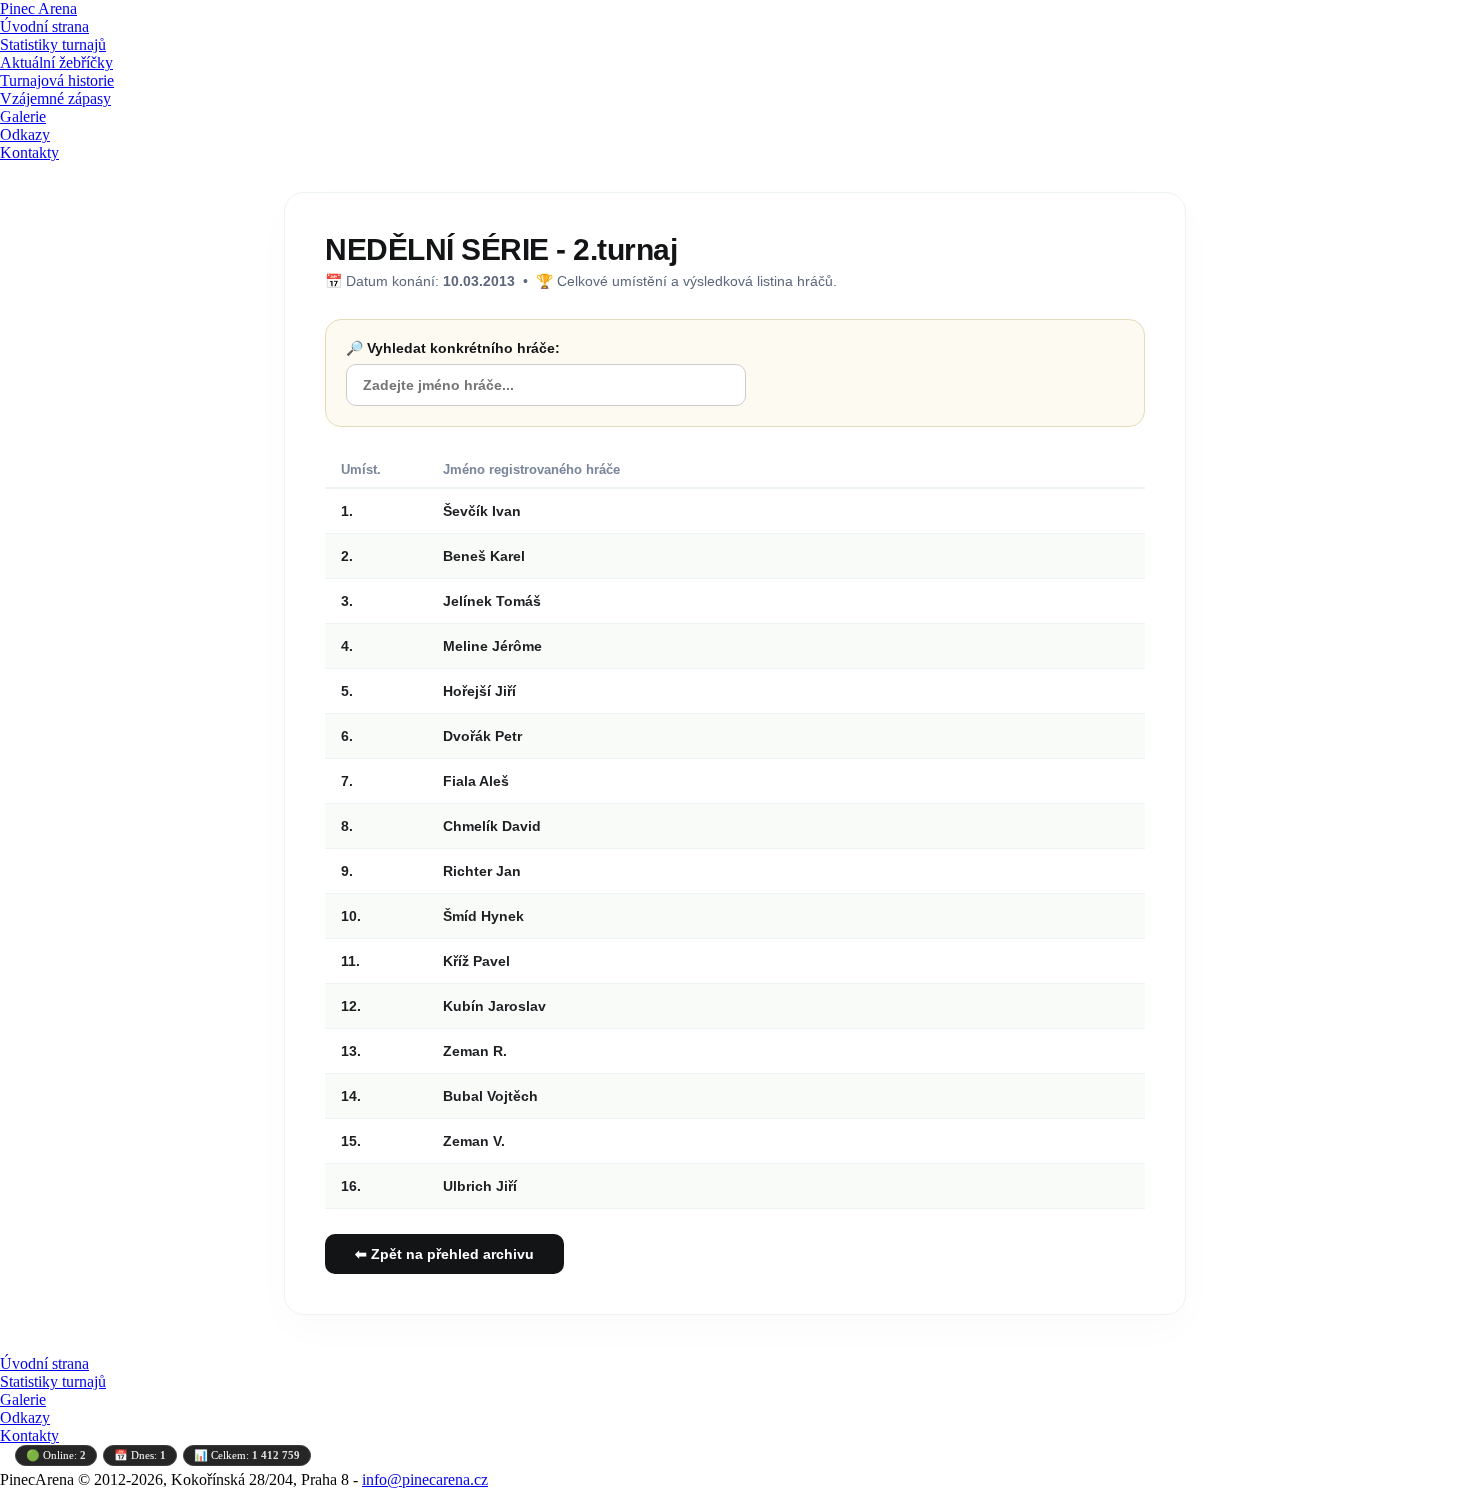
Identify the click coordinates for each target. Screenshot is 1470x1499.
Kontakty (29, 152)
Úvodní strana (44, 26)
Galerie (23, 116)
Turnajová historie (57, 80)
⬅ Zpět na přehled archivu (444, 1254)
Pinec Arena (38, 8)
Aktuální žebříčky (56, 62)
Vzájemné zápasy (55, 98)
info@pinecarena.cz (425, 1479)
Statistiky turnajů (53, 44)
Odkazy (25, 134)
